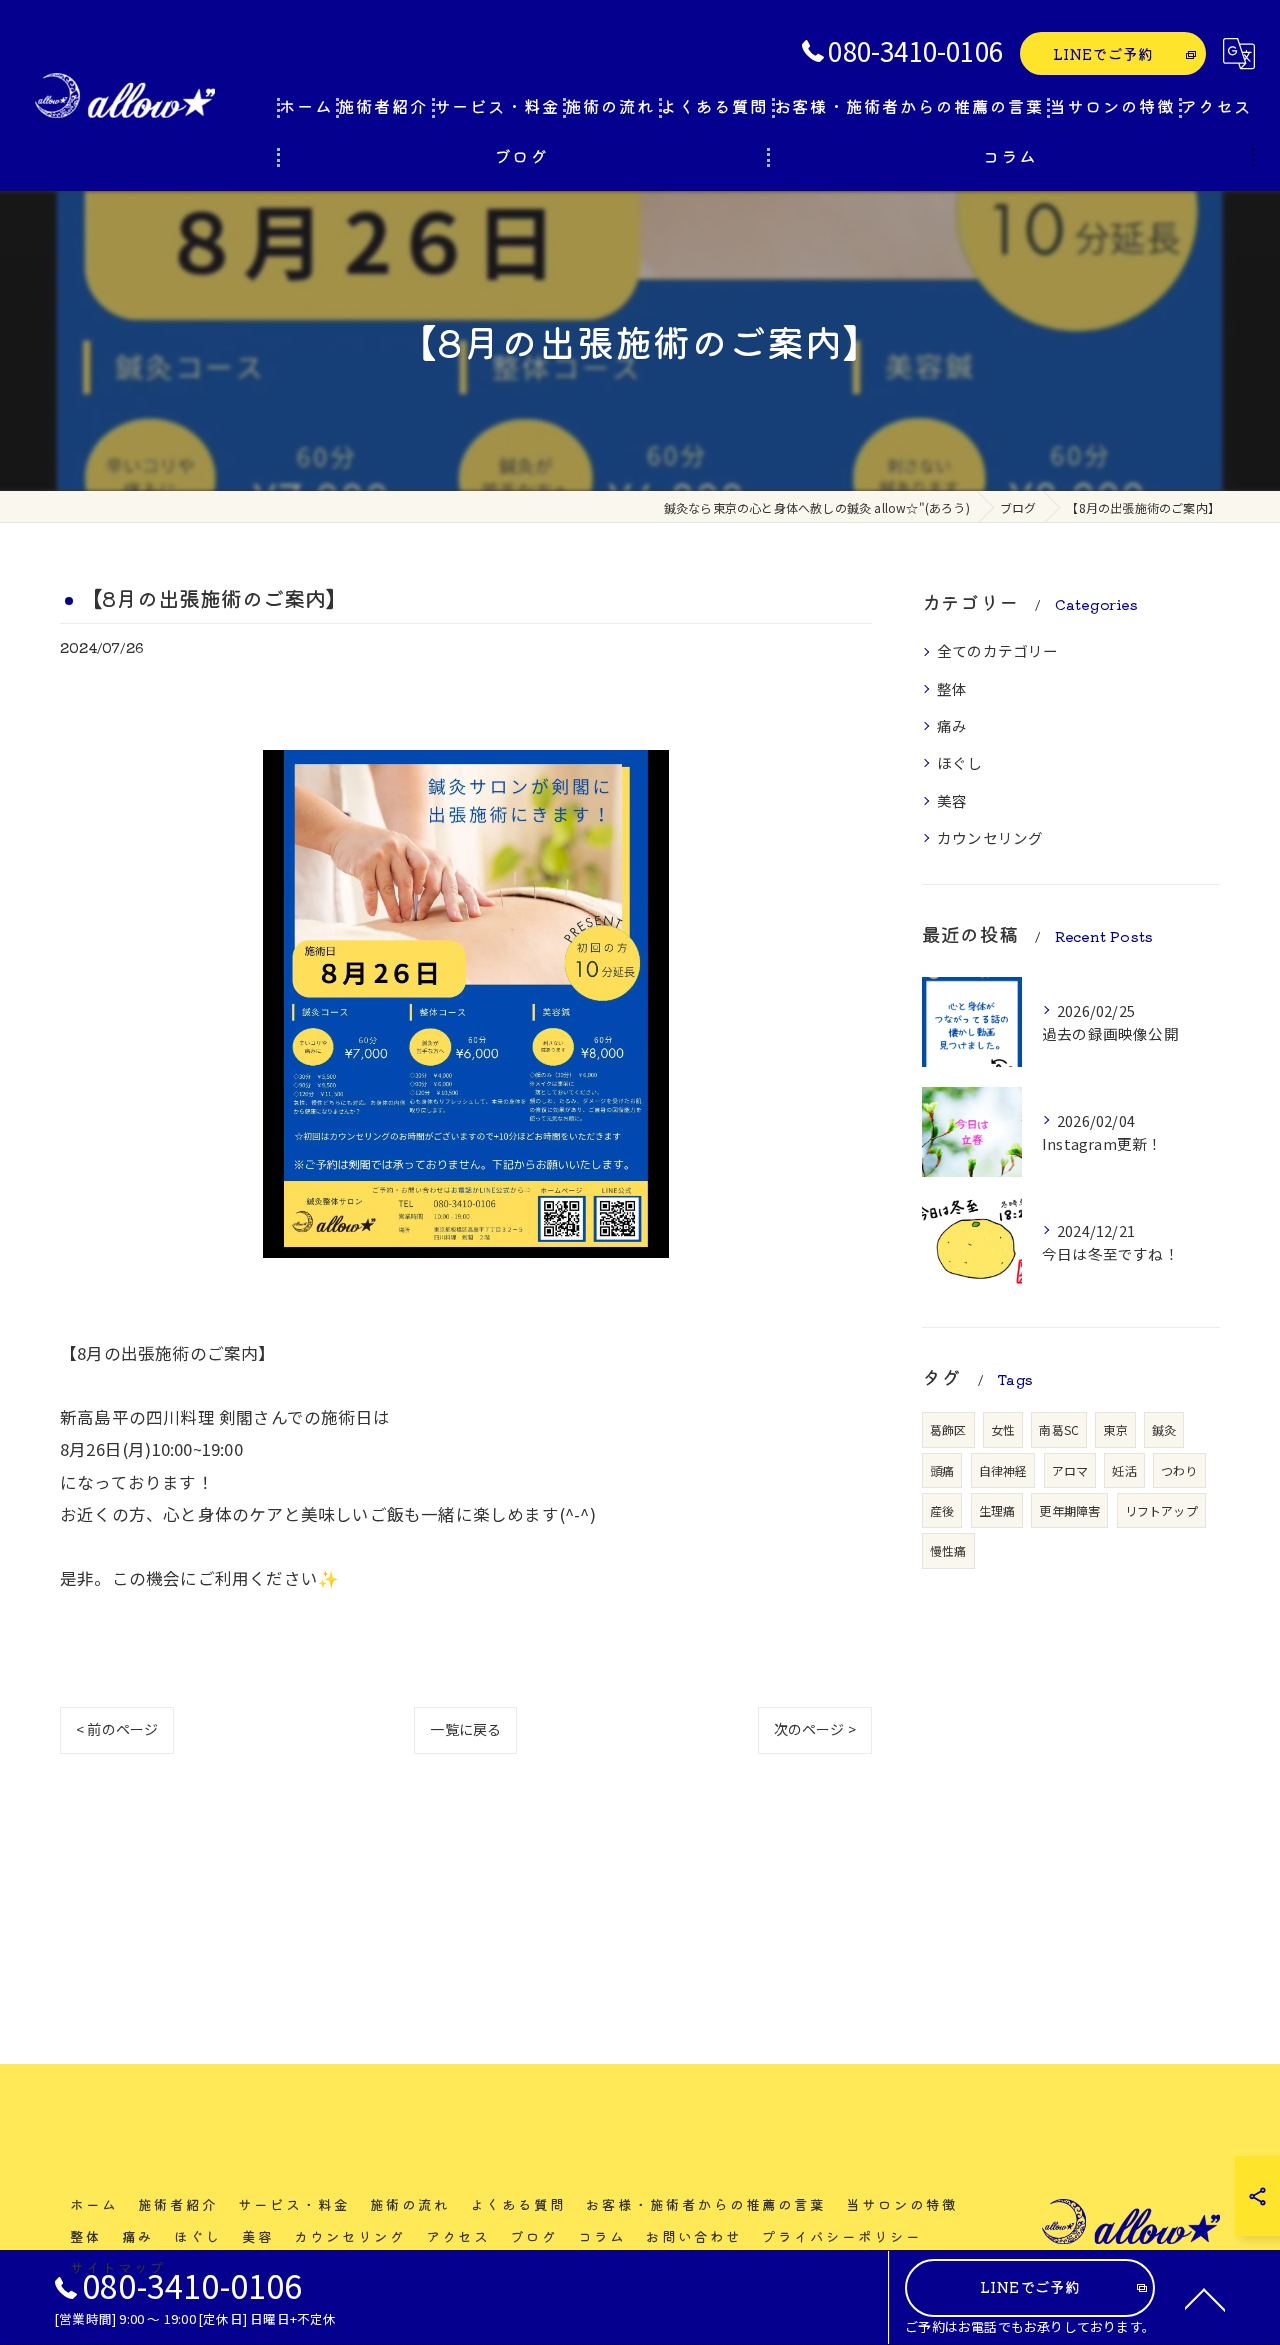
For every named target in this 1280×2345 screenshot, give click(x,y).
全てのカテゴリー (998, 650)
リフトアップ (1161, 1510)
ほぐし (960, 762)
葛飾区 (948, 1429)
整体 (952, 688)
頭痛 (942, 1470)
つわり (1179, 1470)
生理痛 (997, 1510)
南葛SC (1059, 1429)
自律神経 (1003, 1470)
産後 (942, 1510)
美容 (952, 800)
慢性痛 (948, 1550)
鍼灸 (1164, 1429)
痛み (952, 725)
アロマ (1070, 1470)
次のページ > (815, 1729)
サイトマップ (118, 2267)
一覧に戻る (465, 1729)
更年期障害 (1069, 1510)
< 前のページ (117, 1729)
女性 (1003, 1429)
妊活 (1124, 1470)
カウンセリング (990, 837)
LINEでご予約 (1103, 53)
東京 (1115, 1429)
